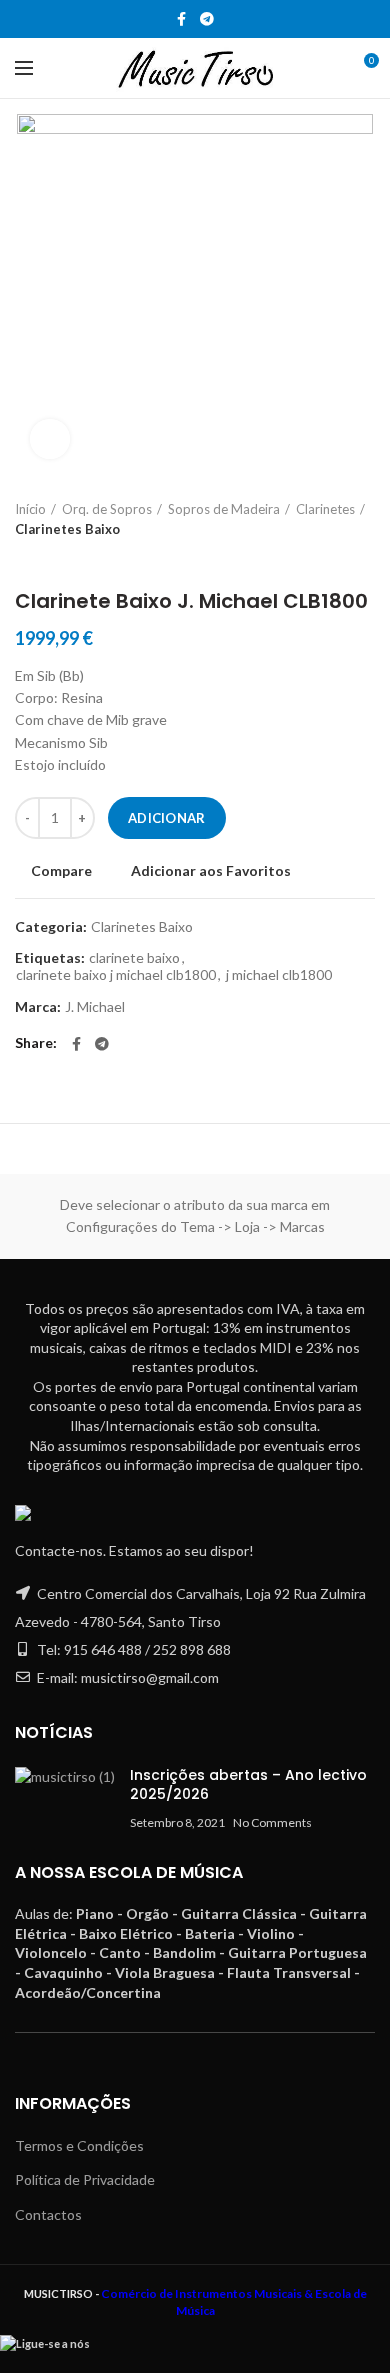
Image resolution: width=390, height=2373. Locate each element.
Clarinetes (325, 509)
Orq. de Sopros (107, 509)
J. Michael (95, 1007)
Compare (61, 871)
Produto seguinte (65, 559)
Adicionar (167, 818)
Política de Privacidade (85, 2179)
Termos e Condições (79, 2145)
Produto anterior (25, 559)
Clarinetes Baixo (67, 529)
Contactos (48, 2214)
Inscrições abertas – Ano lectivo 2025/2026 (248, 1785)
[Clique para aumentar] (50, 439)
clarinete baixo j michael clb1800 (116, 975)
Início (30, 509)
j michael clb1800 (279, 975)
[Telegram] (207, 19)
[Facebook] (181, 19)
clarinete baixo (134, 958)
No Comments (272, 1822)
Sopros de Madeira (224, 509)
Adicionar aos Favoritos (211, 871)
